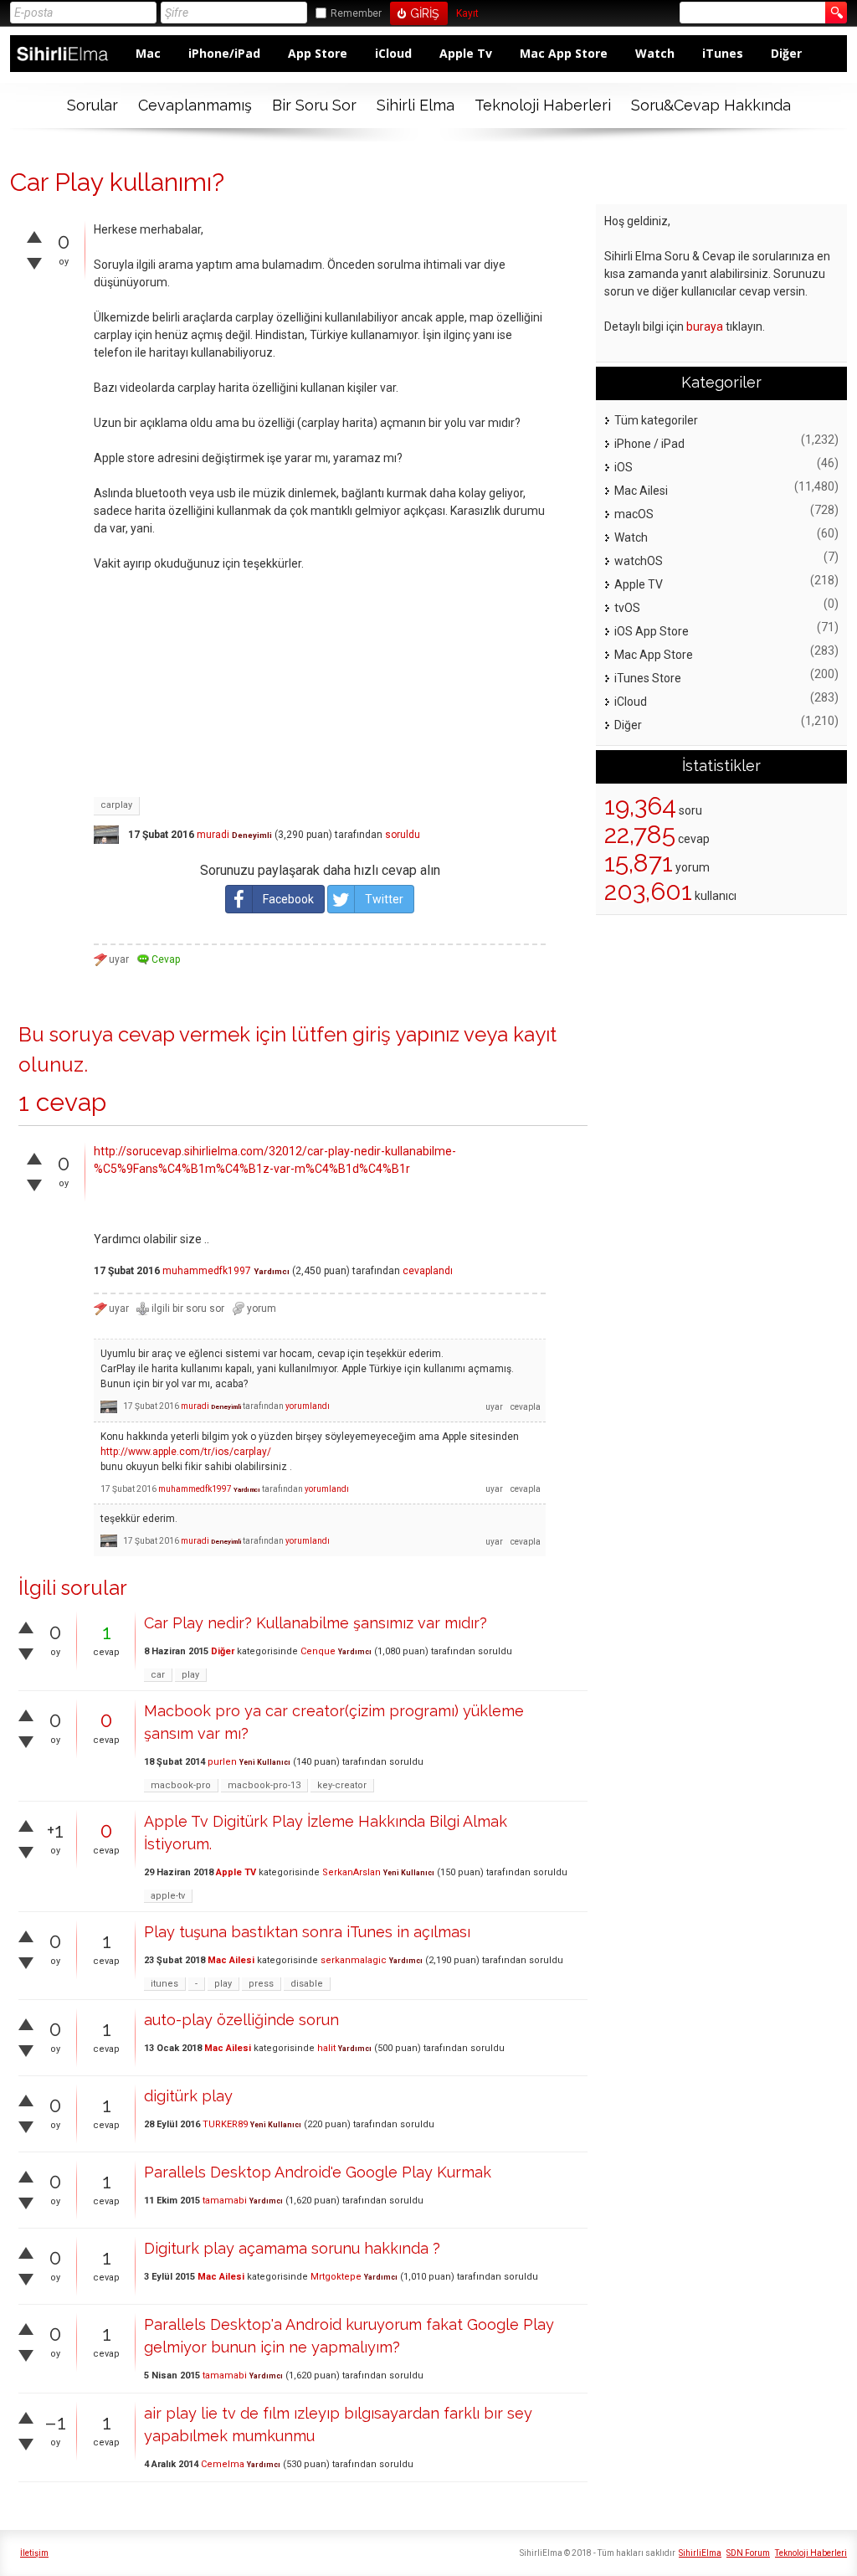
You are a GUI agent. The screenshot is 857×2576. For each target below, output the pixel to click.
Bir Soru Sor (314, 105)
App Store (318, 53)
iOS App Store (652, 631)
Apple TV (236, 1872)
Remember (356, 13)
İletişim (34, 2553)
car (158, 1675)
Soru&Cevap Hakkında (711, 105)
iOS (624, 467)
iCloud (393, 53)
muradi (213, 835)
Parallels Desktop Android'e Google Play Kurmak (318, 2172)
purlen (222, 1762)
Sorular (92, 105)
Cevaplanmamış (195, 105)
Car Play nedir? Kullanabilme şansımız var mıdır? (316, 1623)
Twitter (384, 899)
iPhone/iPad (224, 53)
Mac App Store (564, 53)
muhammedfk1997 (207, 1271)
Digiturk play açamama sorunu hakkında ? (292, 2248)
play (190, 1675)
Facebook (288, 899)
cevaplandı (428, 1271)
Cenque (318, 1651)
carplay (116, 805)
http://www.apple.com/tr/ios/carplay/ (186, 1452)
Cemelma (223, 2464)
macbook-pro (181, 1785)
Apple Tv (466, 53)
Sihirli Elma (416, 105)
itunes (164, 1984)
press (261, 1984)
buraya (705, 326)
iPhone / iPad (649, 444)
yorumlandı (308, 1406)
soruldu (403, 835)
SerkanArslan (352, 1872)
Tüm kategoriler (656, 420)
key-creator (342, 1785)
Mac (148, 53)
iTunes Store (648, 678)
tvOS (627, 608)
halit (326, 2048)
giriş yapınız (406, 1034)
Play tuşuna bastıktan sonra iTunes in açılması (307, 1932)
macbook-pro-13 (264, 1785)
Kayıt (467, 14)
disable (307, 1984)
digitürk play (188, 2096)
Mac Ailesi (231, 1960)
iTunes (723, 53)
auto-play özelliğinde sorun (241, 2020)
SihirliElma (700, 2553)
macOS (634, 514)
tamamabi (225, 2201)
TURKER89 (225, 2124)
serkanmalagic (354, 1960)
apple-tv (168, 1896)
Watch (655, 53)
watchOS (639, 561)
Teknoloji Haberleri (543, 105)
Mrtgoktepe (336, 2277)
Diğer (786, 53)
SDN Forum (748, 2553)
